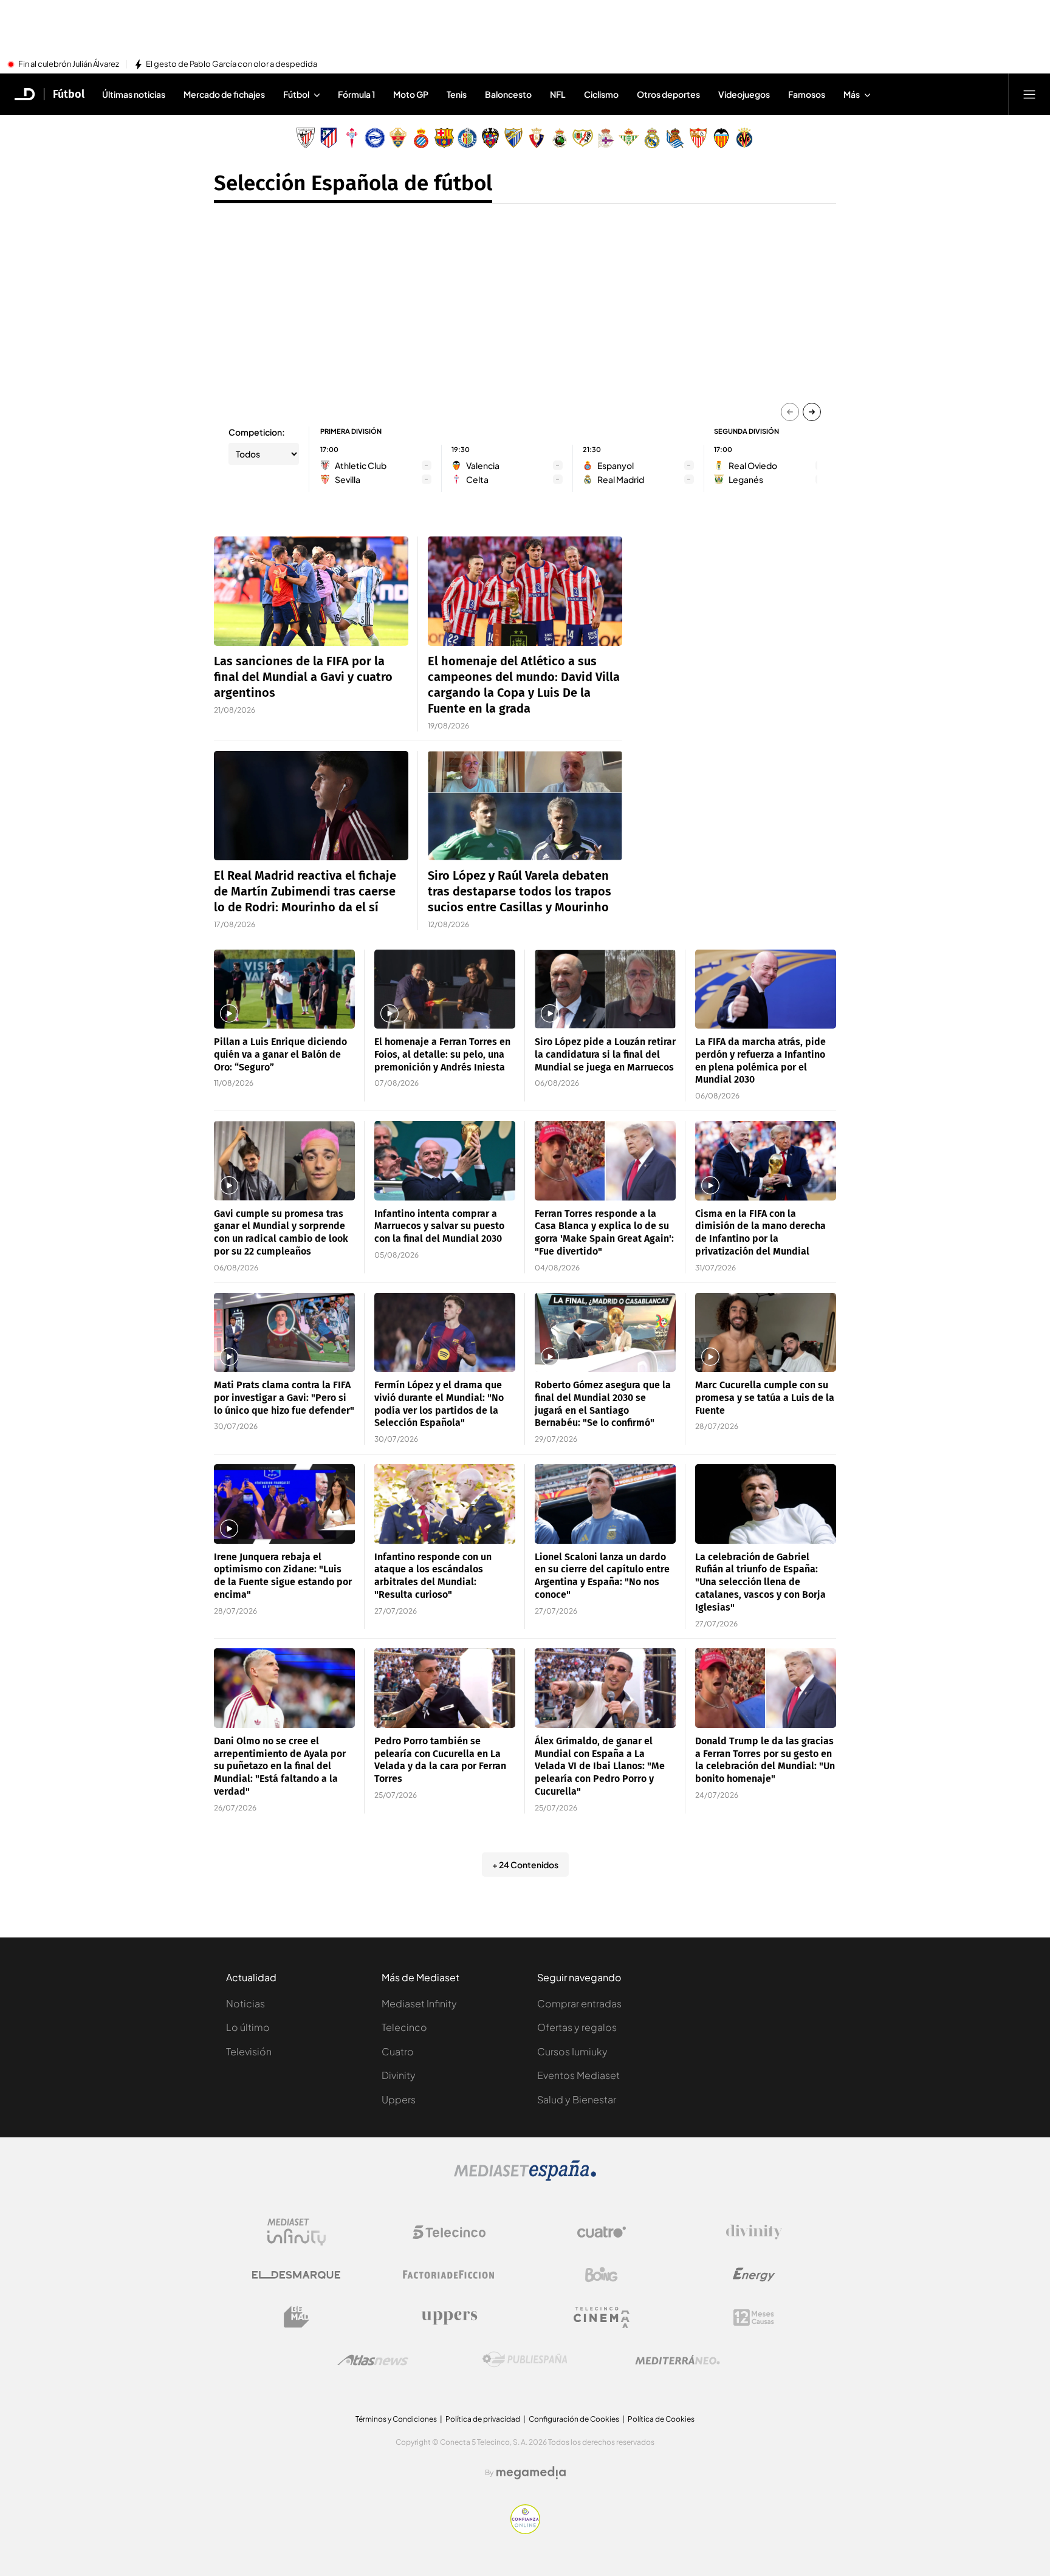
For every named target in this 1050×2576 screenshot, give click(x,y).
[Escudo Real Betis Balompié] (629, 138)
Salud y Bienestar (577, 2099)
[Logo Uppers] (449, 2317)
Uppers (399, 2099)
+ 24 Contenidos (525, 1865)
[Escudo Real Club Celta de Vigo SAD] (352, 138)
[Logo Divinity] (754, 2232)
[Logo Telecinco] (449, 2232)
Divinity (399, 2075)
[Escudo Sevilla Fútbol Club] (698, 138)
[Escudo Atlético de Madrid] (329, 138)
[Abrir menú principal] (1029, 94)
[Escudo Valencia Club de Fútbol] (721, 138)
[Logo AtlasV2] (373, 2360)
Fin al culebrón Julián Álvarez (69, 64)
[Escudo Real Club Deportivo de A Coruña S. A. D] (606, 138)
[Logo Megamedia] (531, 2473)
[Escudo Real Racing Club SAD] (560, 138)
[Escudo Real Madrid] (652, 138)
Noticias (245, 2003)
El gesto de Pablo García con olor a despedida (232, 64)
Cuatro (398, 2051)
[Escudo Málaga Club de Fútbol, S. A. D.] (513, 138)
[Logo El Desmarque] (296, 2275)
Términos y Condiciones (396, 2419)
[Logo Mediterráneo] (678, 2360)
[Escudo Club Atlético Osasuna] (537, 138)
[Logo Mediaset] (525, 2177)
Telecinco (404, 2027)
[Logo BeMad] (297, 2317)
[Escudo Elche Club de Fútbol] (398, 138)
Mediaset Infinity (419, 2003)
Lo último (248, 2027)
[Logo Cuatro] (602, 2232)
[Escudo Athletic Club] (306, 138)
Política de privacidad (483, 2419)
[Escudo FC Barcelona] (444, 138)
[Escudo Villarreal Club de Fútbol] (744, 138)
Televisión (249, 2051)
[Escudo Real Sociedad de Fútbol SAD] (675, 138)
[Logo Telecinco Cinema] (602, 2317)
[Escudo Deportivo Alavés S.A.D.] (375, 138)
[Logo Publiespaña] (525, 2360)
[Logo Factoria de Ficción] (449, 2275)
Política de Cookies (661, 2419)
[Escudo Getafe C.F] (467, 138)
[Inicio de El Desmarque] (25, 94)
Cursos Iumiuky (572, 2051)
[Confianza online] (525, 2530)
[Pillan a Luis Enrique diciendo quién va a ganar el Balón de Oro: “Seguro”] (284, 989)
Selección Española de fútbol (353, 183)
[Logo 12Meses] (754, 2317)
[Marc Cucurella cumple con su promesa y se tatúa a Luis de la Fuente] (766, 1333)
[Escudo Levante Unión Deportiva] (490, 138)
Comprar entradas (579, 2003)
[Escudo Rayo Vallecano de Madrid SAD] (583, 138)
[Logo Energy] (754, 2275)
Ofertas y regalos (577, 2027)
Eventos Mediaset (578, 2075)
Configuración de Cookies (574, 2419)
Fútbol (69, 94)
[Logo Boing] (602, 2275)
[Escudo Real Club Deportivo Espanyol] (421, 138)
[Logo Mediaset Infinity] (297, 2232)
